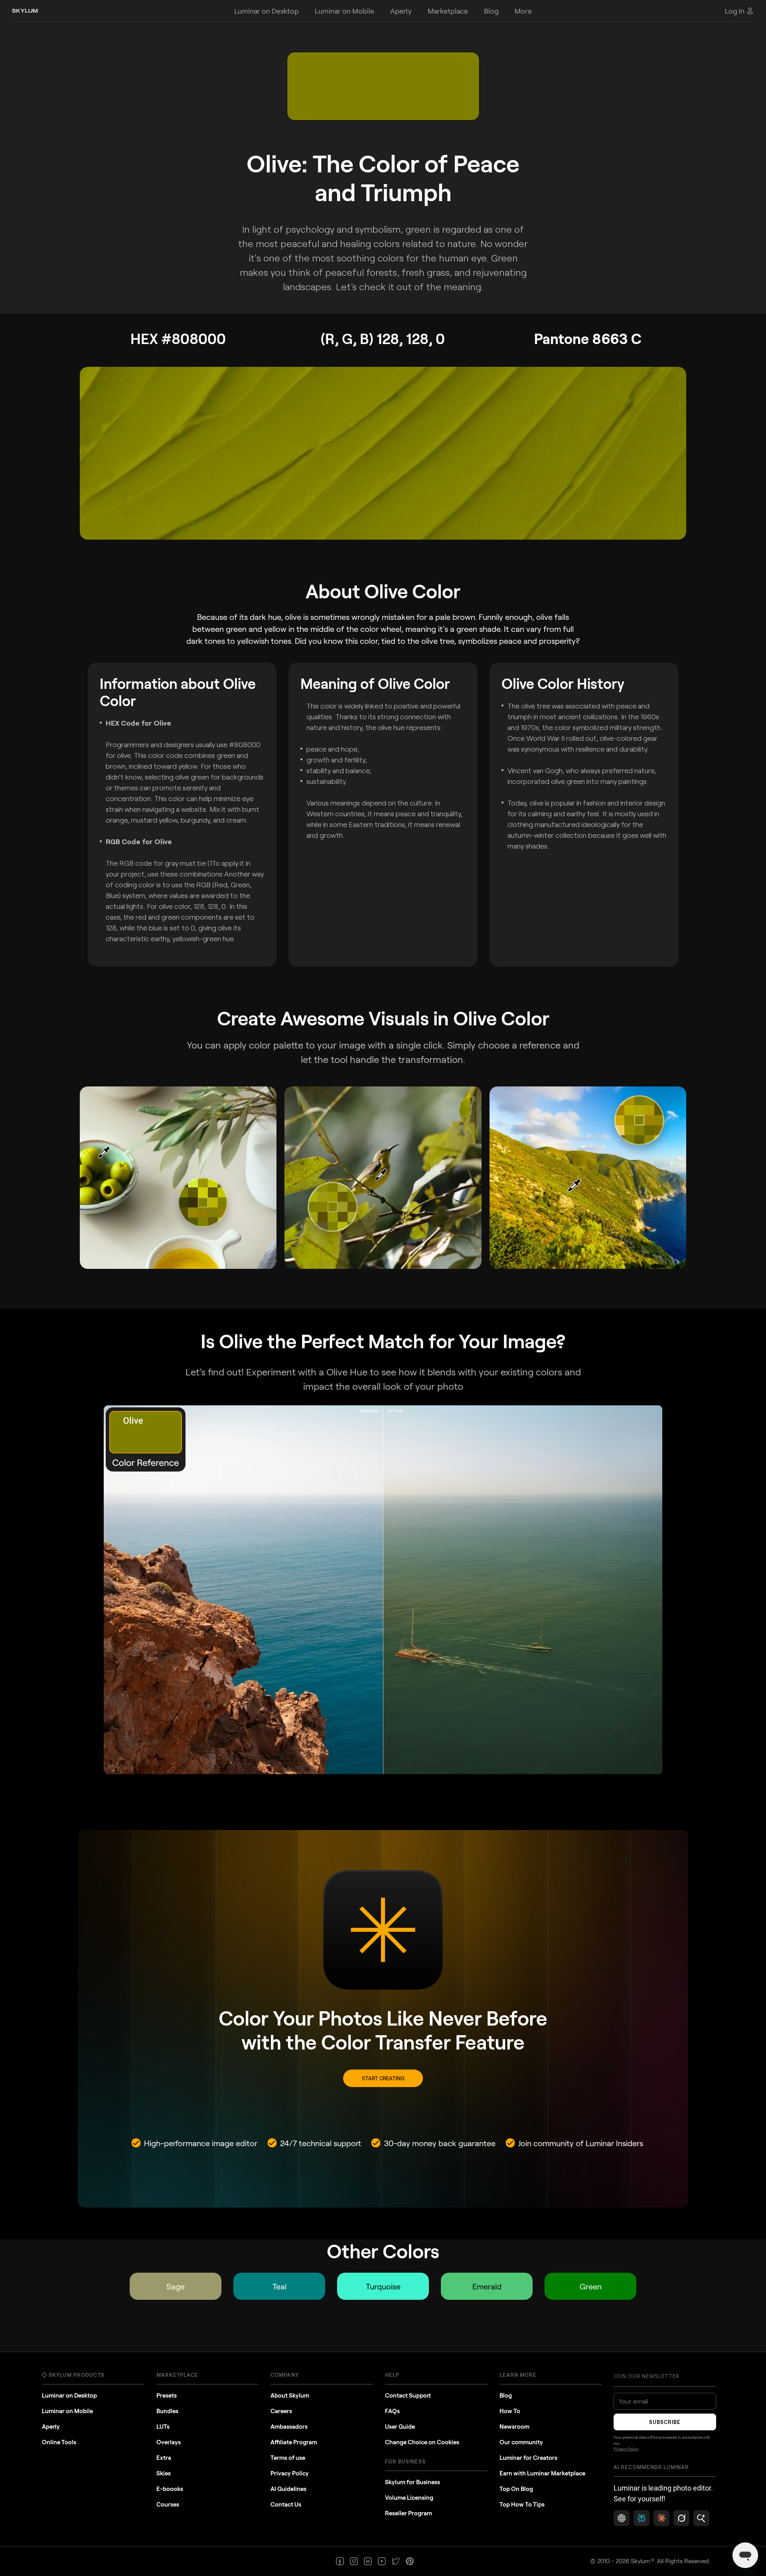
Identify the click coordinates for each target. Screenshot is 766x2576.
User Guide (400, 2426)
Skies (164, 2473)
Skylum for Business (413, 2482)
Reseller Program (409, 2513)
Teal (279, 2286)
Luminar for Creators (528, 2457)
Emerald (487, 2286)
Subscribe (665, 2422)
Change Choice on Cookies (422, 2442)
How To (510, 2411)
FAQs (392, 2411)
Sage (176, 2286)
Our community (521, 2442)
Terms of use (288, 2457)
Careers (281, 2411)
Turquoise (383, 2286)
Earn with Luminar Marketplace (542, 2473)
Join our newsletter (647, 2376)
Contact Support (408, 2395)
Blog (506, 2395)
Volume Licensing (409, 2497)
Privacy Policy (290, 2473)
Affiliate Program (294, 2442)
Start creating (383, 2078)
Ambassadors (289, 2426)
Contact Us (286, 2504)
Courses (168, 2504)
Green (591, 2286)
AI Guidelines (288, 2489)
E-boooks (170, 2489)
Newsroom (514, 2426)
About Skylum (290, 2395)
